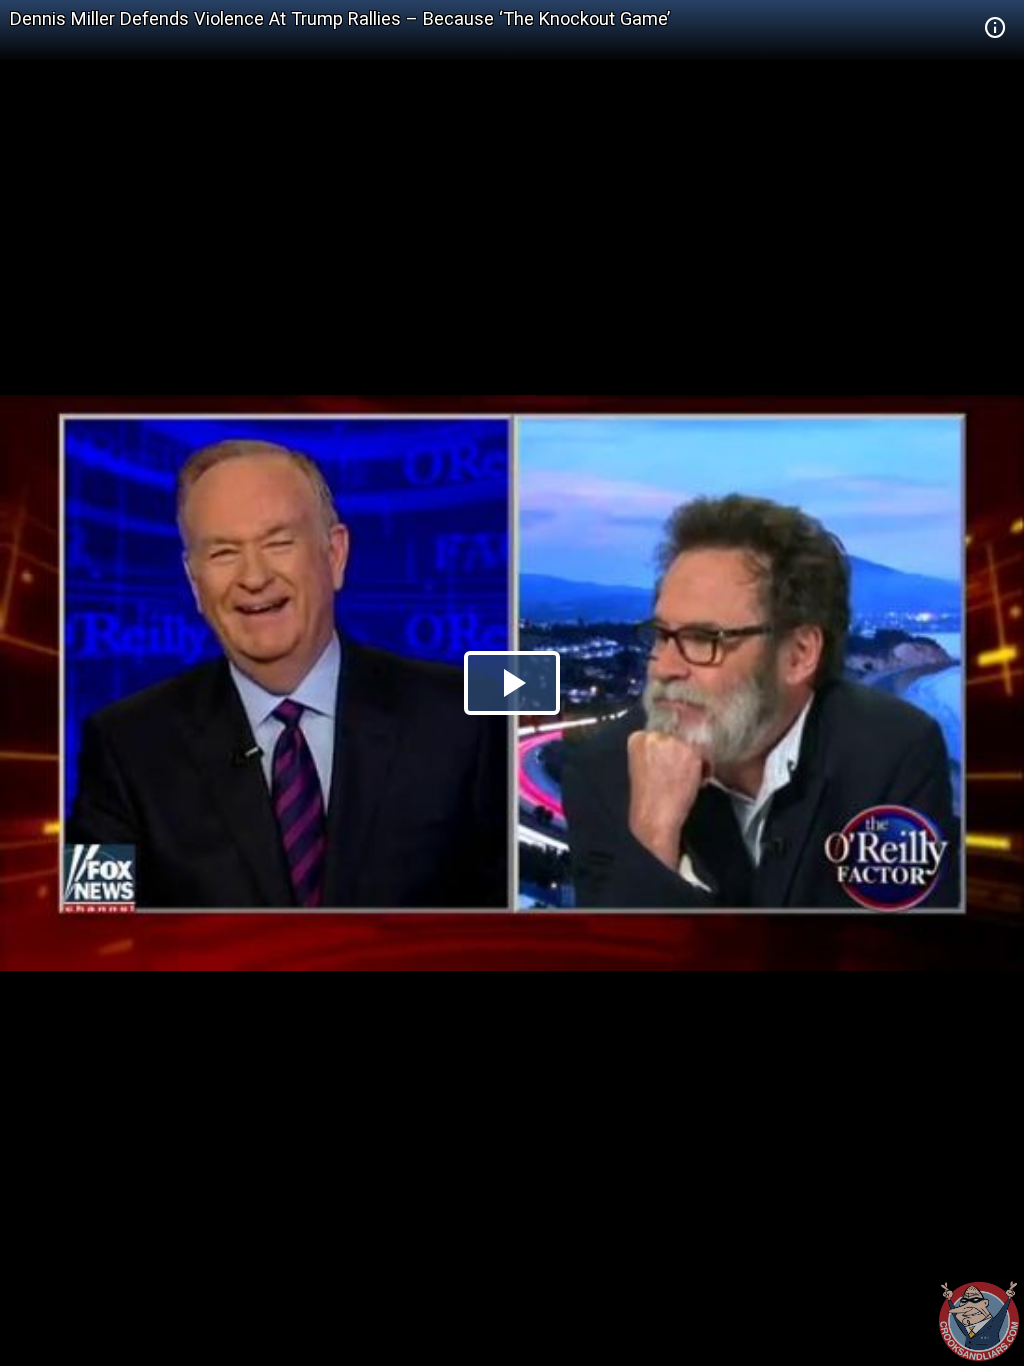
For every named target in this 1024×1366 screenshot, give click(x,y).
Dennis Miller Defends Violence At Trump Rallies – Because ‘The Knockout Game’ (340, 18)
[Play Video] (512, 683)
